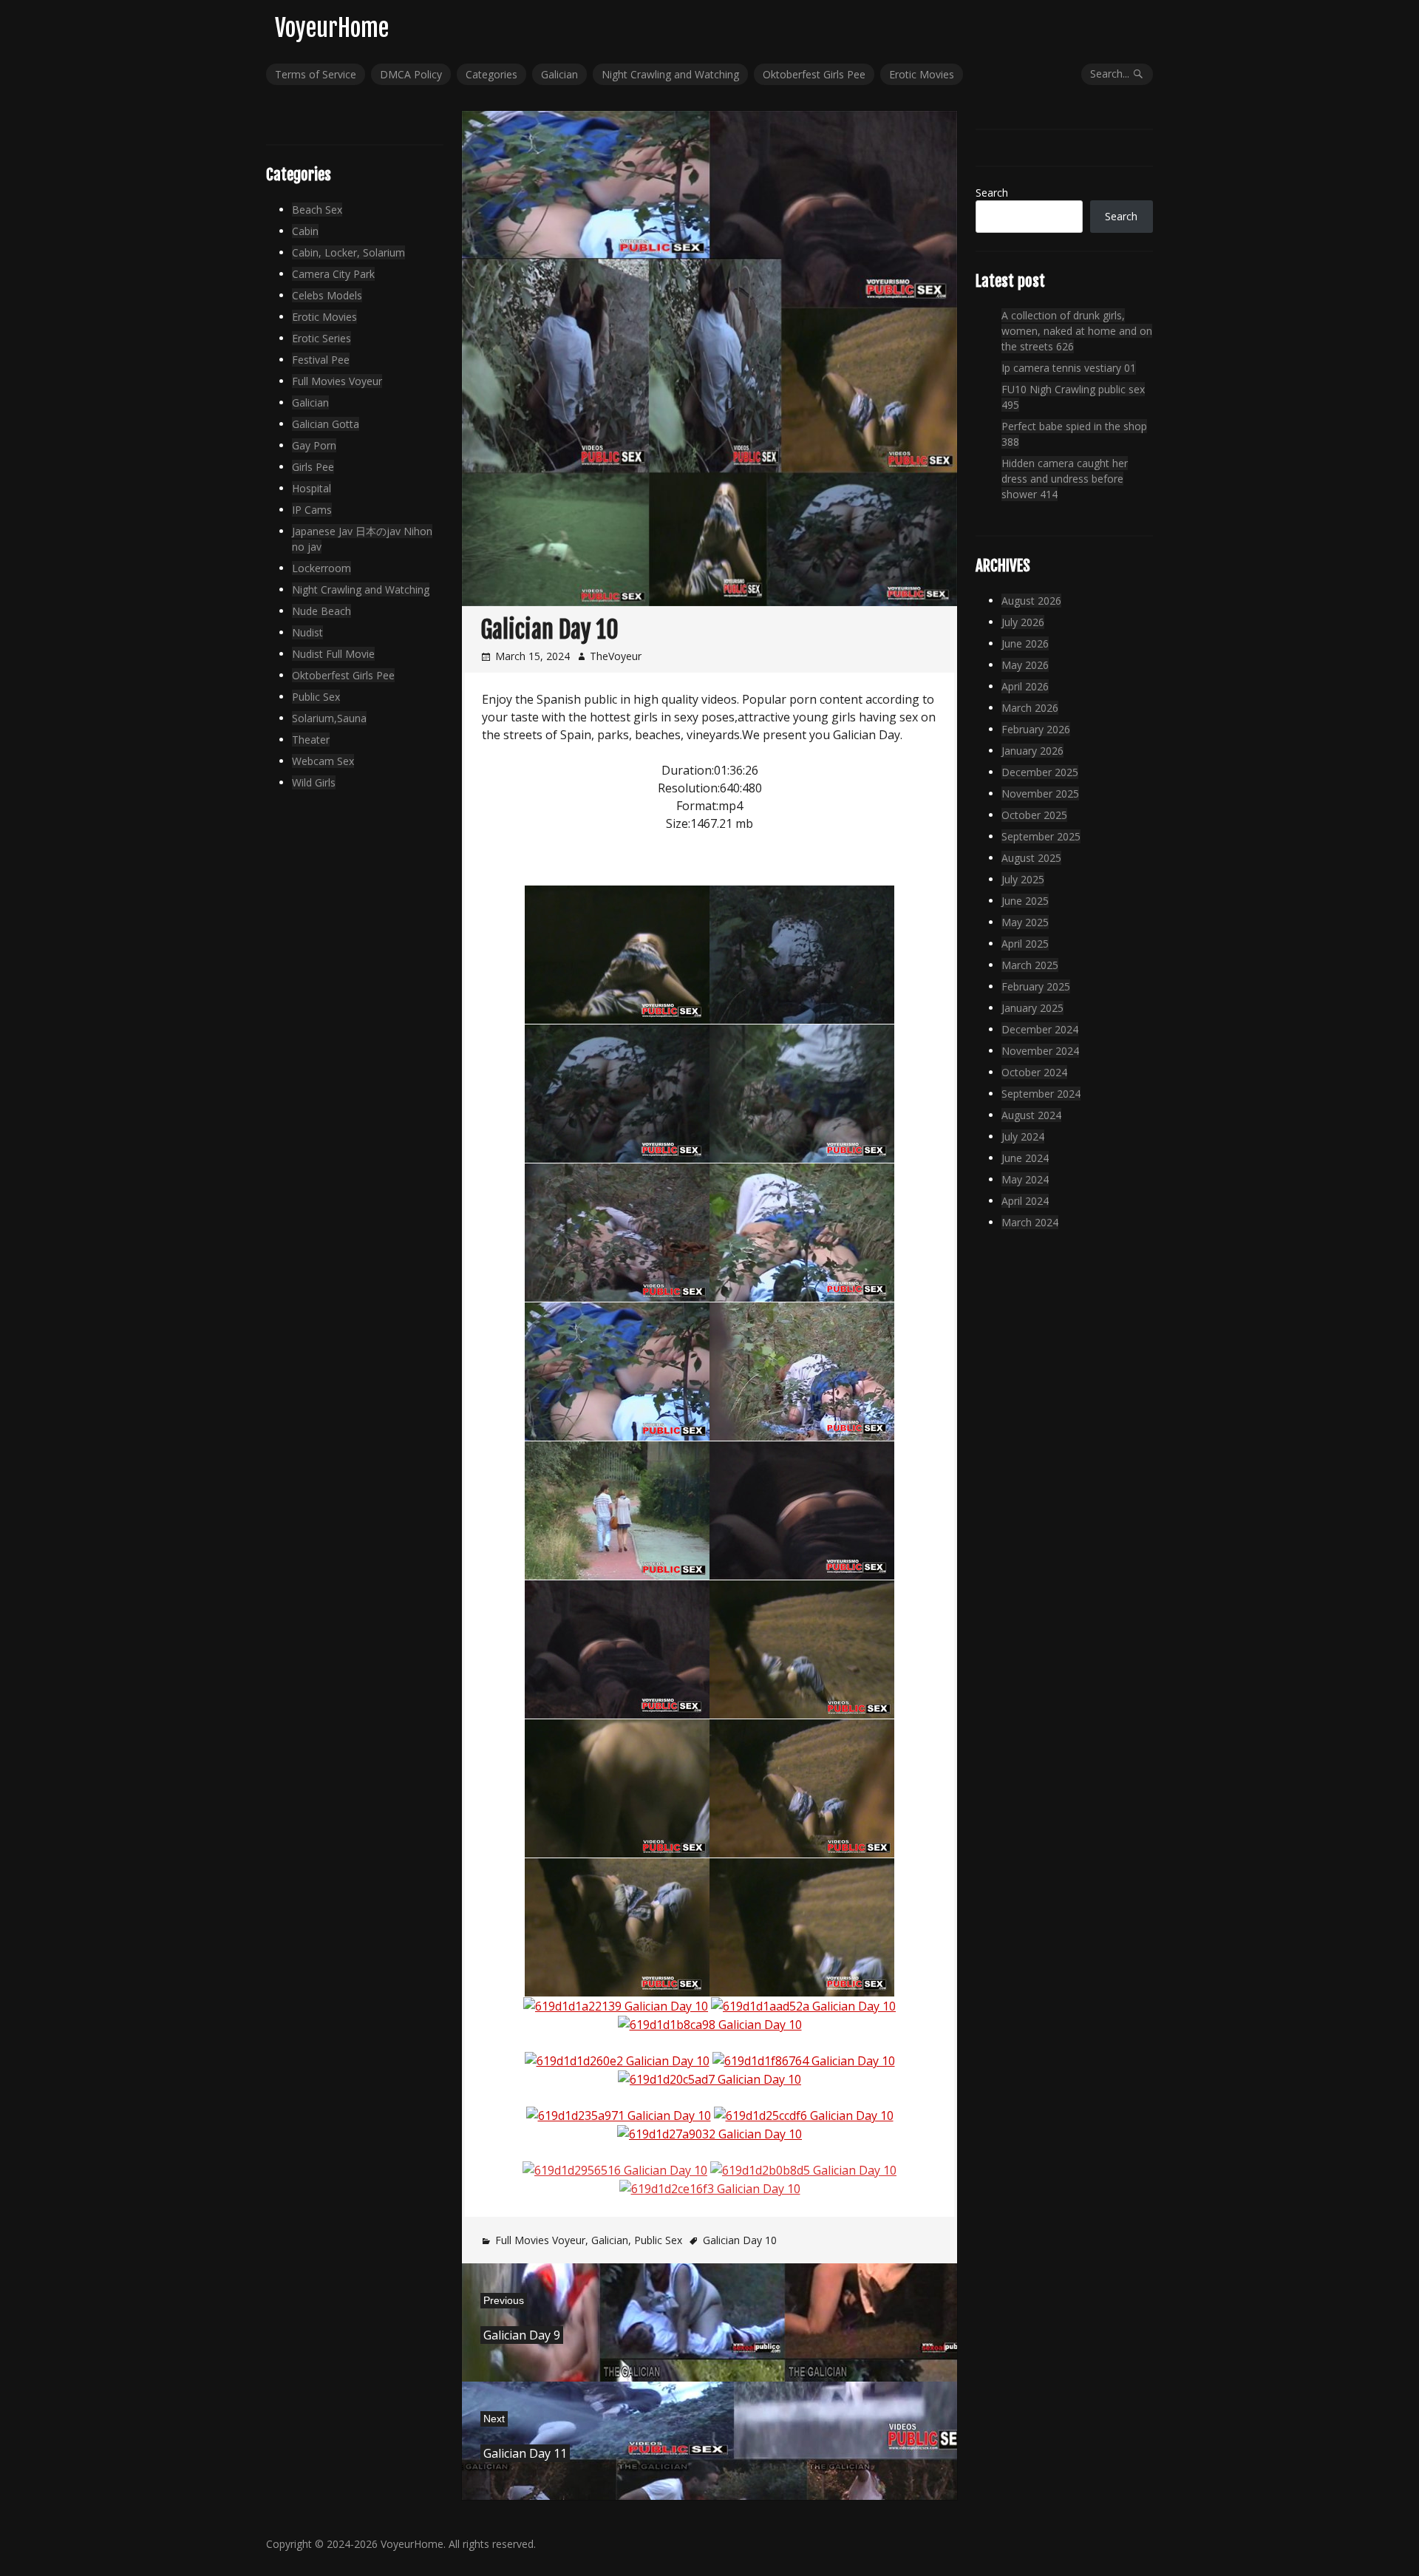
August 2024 (1031, 1115)
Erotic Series (321, 338)
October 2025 (1034, 815)
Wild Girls (314, 782)
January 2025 (1032, 1008)
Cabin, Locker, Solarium (348, 252)
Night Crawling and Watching (670, 74)
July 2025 (1023, 879)
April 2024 (1025, 1201)
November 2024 (1040, 1051)
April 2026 (1025, 686)
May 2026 (1025, 665)
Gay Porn (314, 445)
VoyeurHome (332, 28)
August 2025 (1031, 858)
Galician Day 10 (740, 2240)
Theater (311, 740)
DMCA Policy (411, 74)
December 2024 (1040, 1029)
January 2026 (1032, 751)
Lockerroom (321, 568)
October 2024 (1034, 1072)
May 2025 (1025, 922)
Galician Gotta (326, 424)
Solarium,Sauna (329, 718)
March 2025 (1030, 965)
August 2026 (1031, 601)
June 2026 (1025, 643)
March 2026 (1030, 708)
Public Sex (658, 2240)
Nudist (307, 632)
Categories (491, 74)
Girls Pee (313, 467)
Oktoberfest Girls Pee (814, 74)
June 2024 (1025, 1158)
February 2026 (1036, 729)
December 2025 (1040, 772)
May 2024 (1025, 1179)
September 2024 (1041, 1094)
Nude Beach (321, 611)
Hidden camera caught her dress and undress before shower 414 (1065, 479)
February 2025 (1036, 986)
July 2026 (1023, 622)
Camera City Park (333, 274)
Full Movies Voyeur (540, 2240)
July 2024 (1023, 1136)
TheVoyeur (616, 656)
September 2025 (1041, 836)
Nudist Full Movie (333, 654)
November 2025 (1040, 793)
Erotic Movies (922, 74)
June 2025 (1025, 901)
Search (992, 193)
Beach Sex (317, 210)
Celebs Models (327, 295)
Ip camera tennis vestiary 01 (1069, 368)
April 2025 (1025, 944)
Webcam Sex (323, 761)
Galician (559, 74)
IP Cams (312, 510)
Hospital (312, 488)
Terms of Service (316, 74)
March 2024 (1030, 1222)
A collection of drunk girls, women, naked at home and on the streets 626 (1077, 331)
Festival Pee (321, 360)
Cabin (305, 231)
